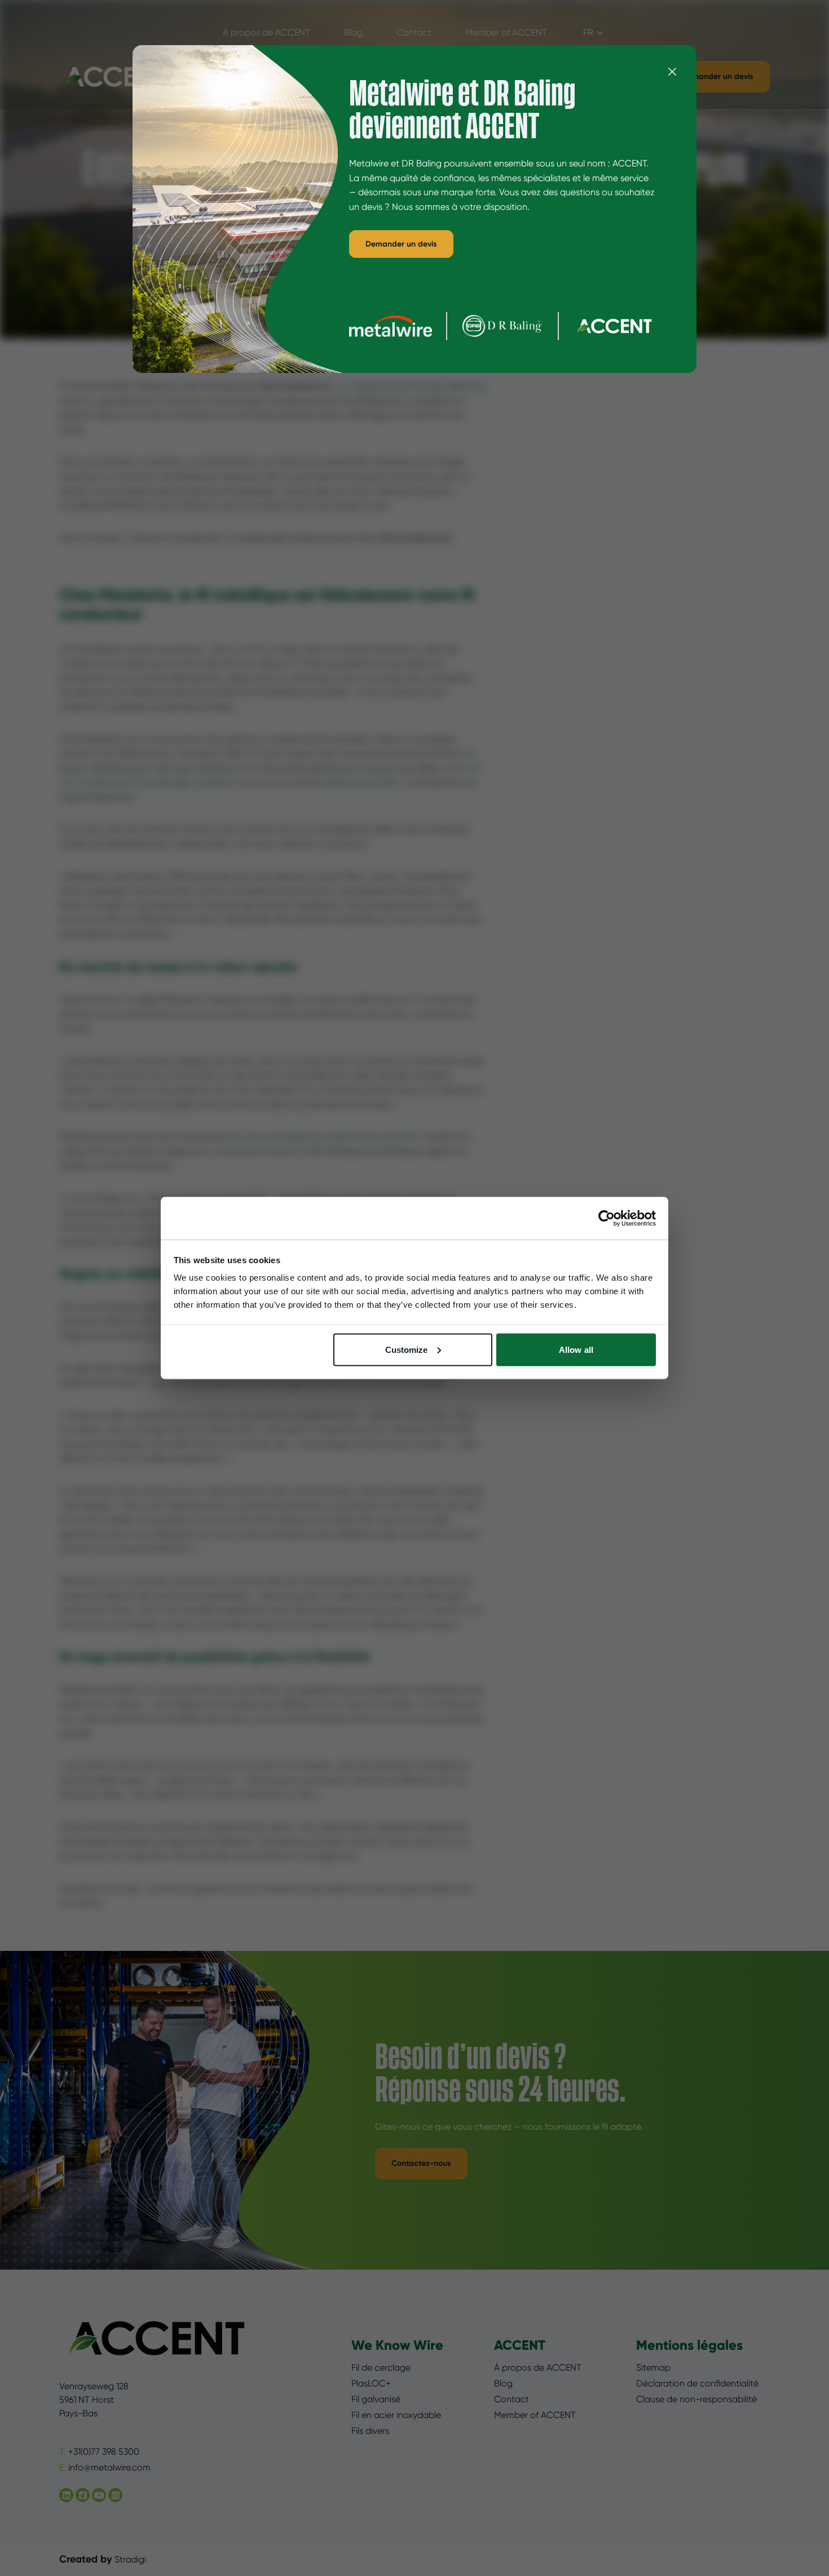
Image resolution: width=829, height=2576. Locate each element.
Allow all (576, 1349)
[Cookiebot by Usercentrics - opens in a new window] (607, 1218)
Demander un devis (401, 244)
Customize (407, 1349)
